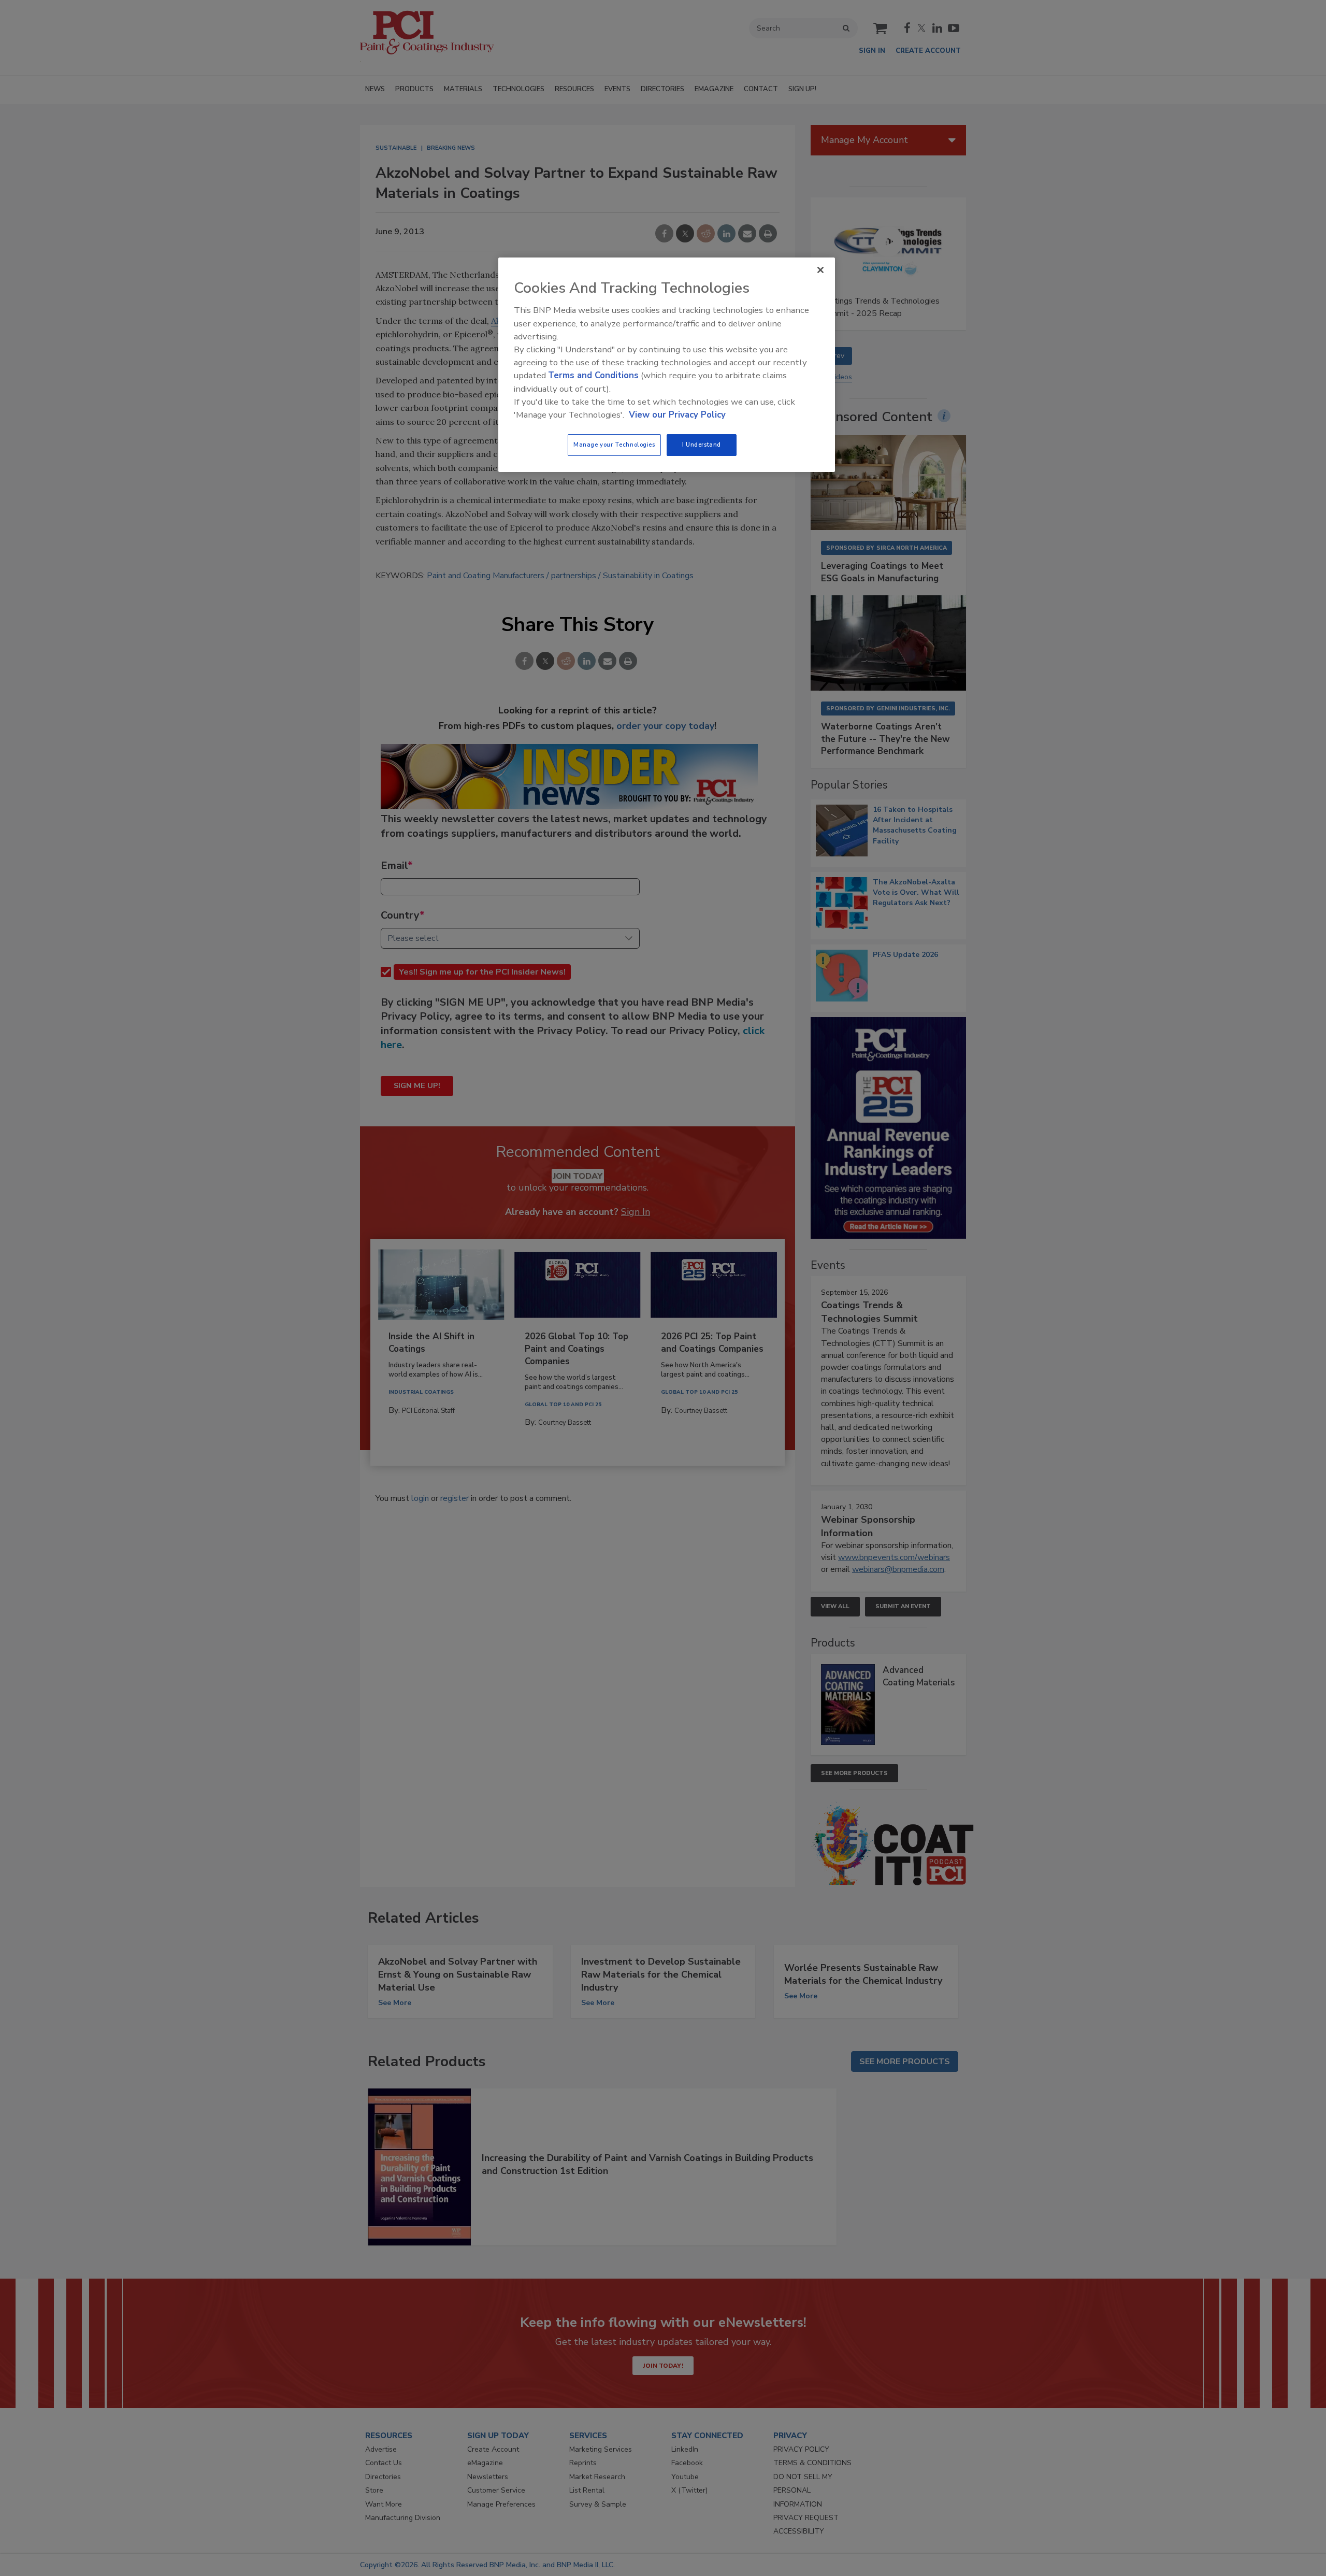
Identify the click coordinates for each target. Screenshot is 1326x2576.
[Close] (820, 270)
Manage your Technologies (614, 445)
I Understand (702, 445)
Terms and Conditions (593, 375)
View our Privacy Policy (677, 415)
